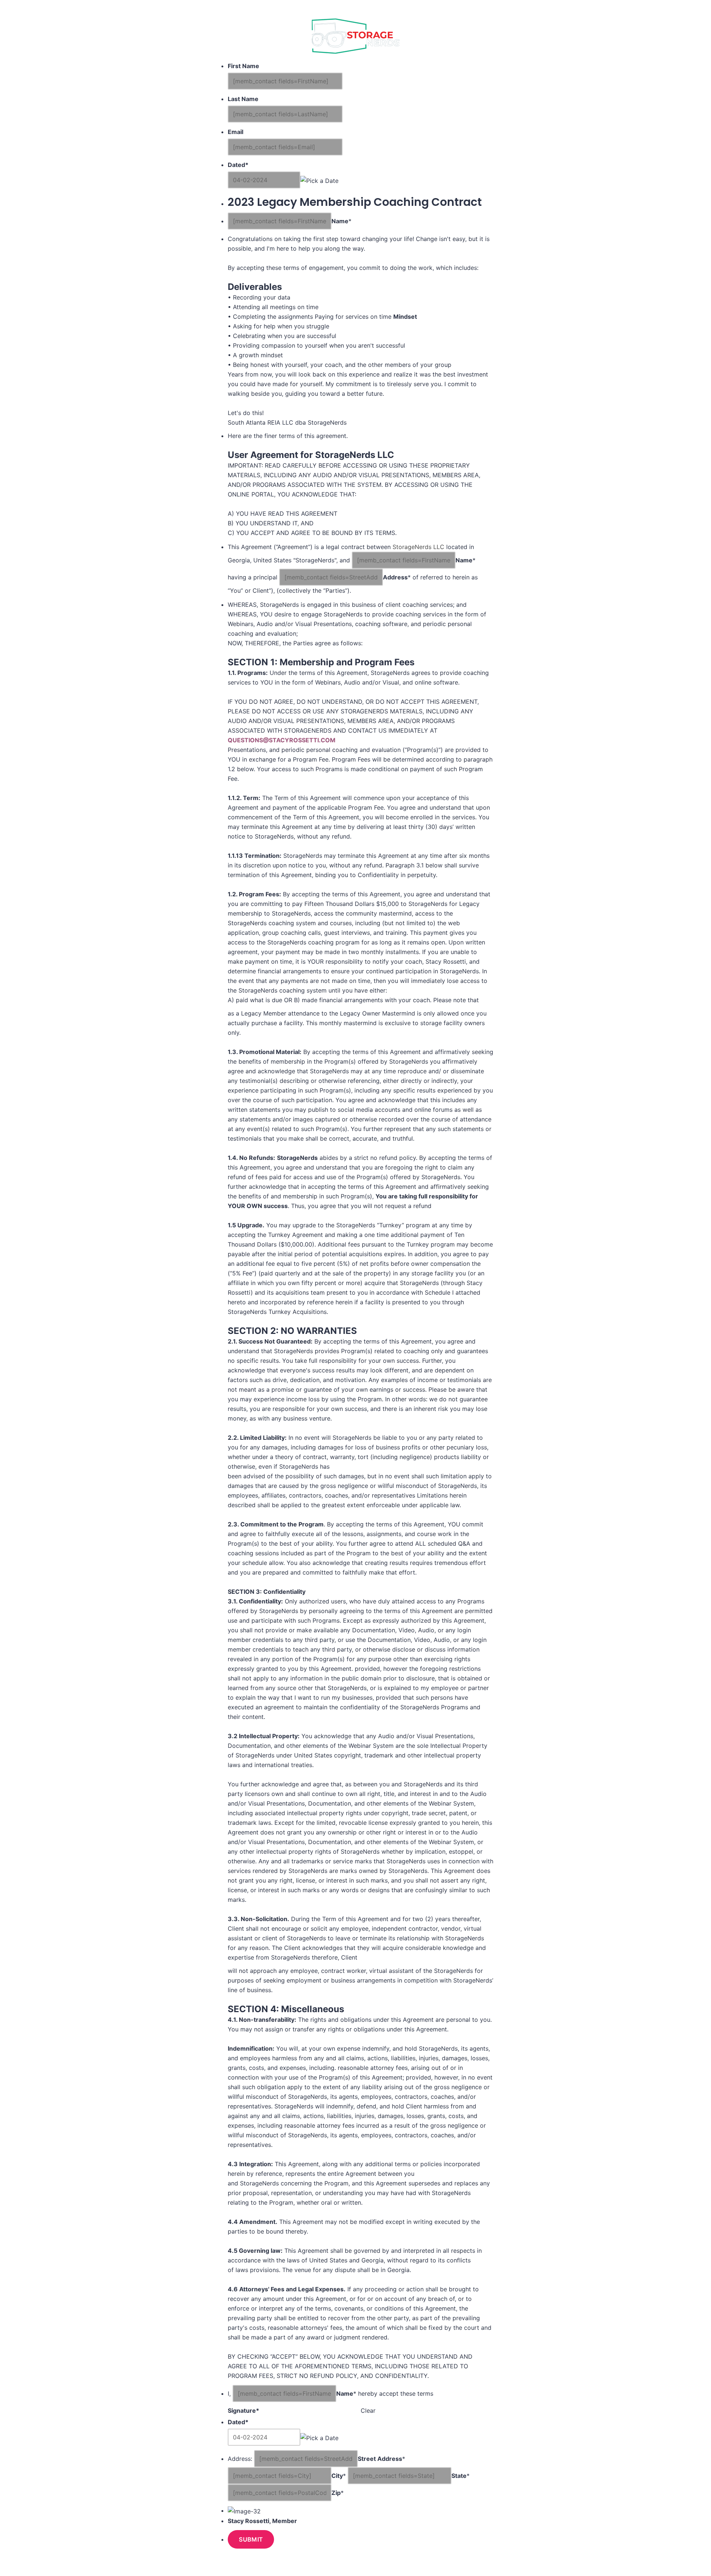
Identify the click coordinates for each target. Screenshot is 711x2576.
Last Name (243, 99)
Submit (251, 2539)
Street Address (380, 2459)
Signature (243, 2411)
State (459, 2476)
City (337, 2476)
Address (395, 577)
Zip (336, 2493)
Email (236, 132)
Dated (238, 165)
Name (340, 221)
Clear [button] (368, 2411)
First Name (243, 66)
